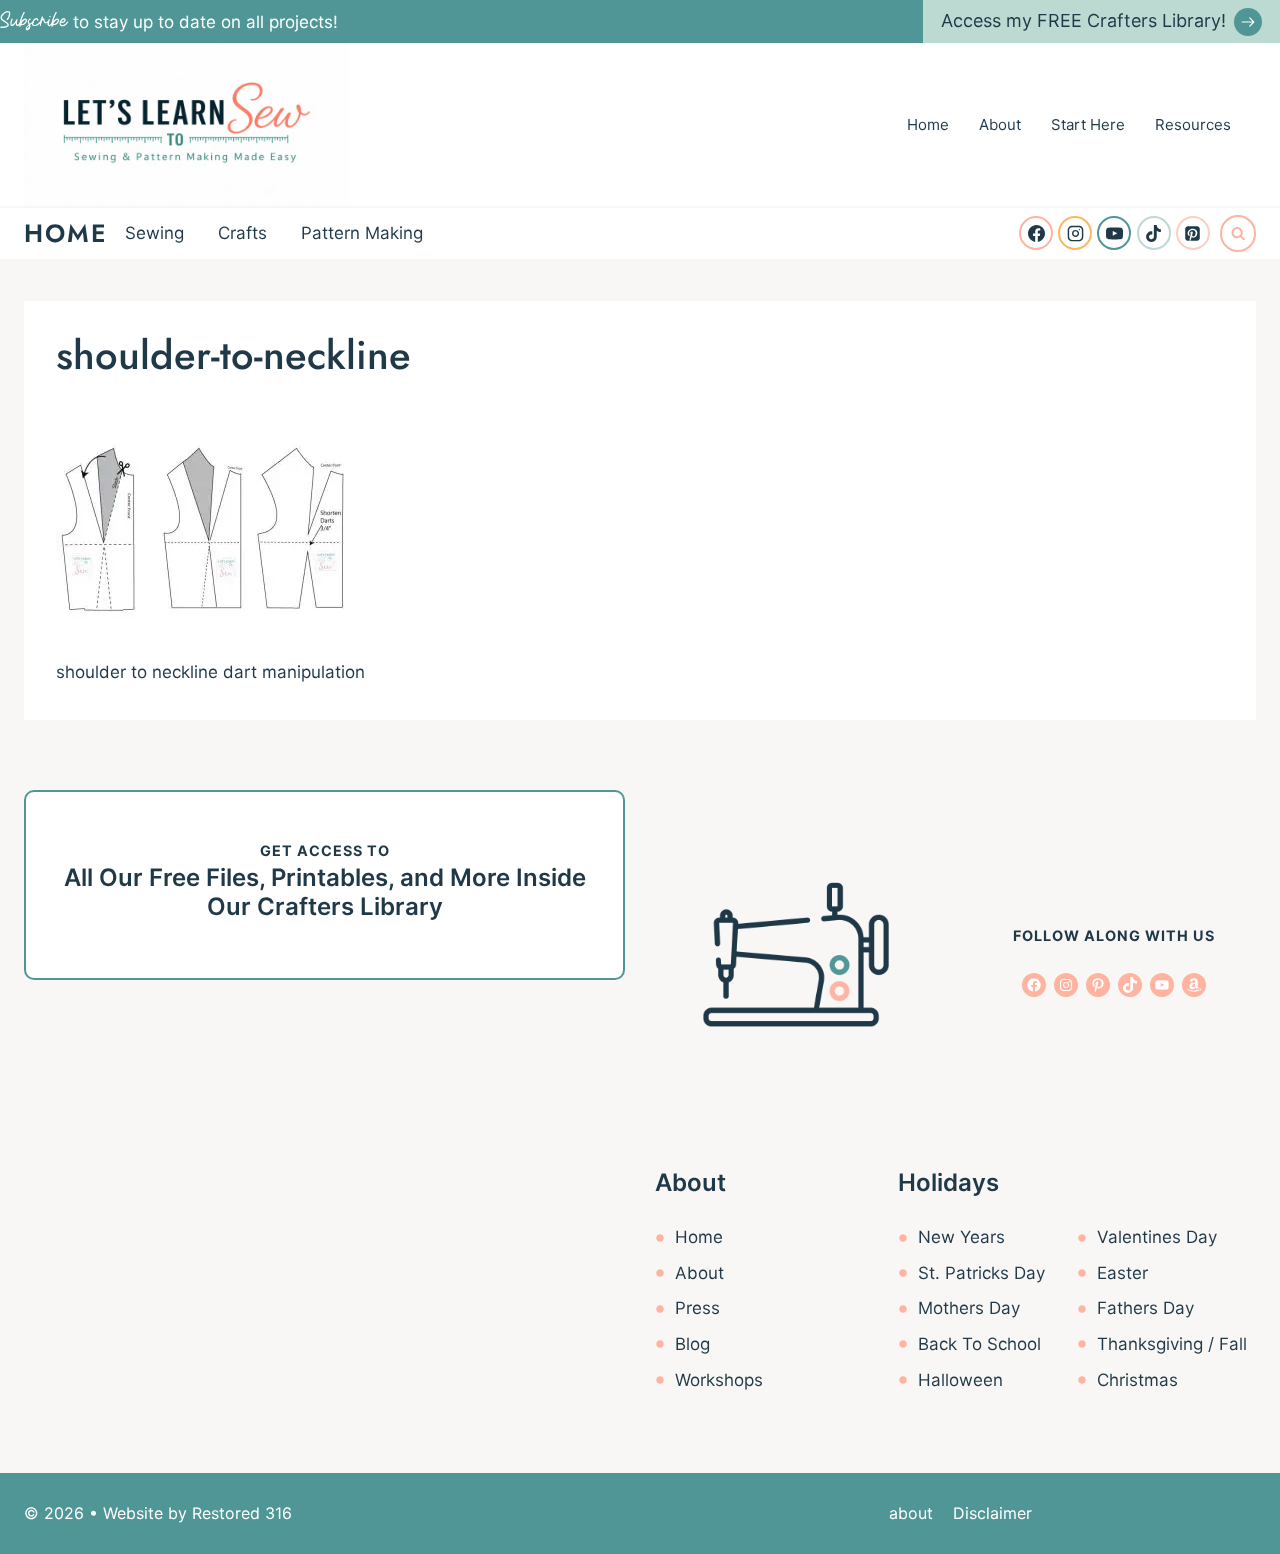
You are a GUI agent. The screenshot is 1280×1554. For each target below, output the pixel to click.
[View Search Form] (1238, 233)
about (911, 1513)
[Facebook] (1036, 233)
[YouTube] (1114, 233)
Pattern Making (362, 233)
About (1000, 124)
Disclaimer (992, 1513)
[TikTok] (1154, 233)
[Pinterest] (1193, 233)
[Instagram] (1075, 233)
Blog (692, 1344)
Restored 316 (242, 1513)
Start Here (1088, 124)
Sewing (154, 233)
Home (928, 124)
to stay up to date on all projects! (169, 22)
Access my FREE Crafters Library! (1083, 20)
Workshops (719, 1380)
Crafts (242, 233)
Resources (1193, 124)
